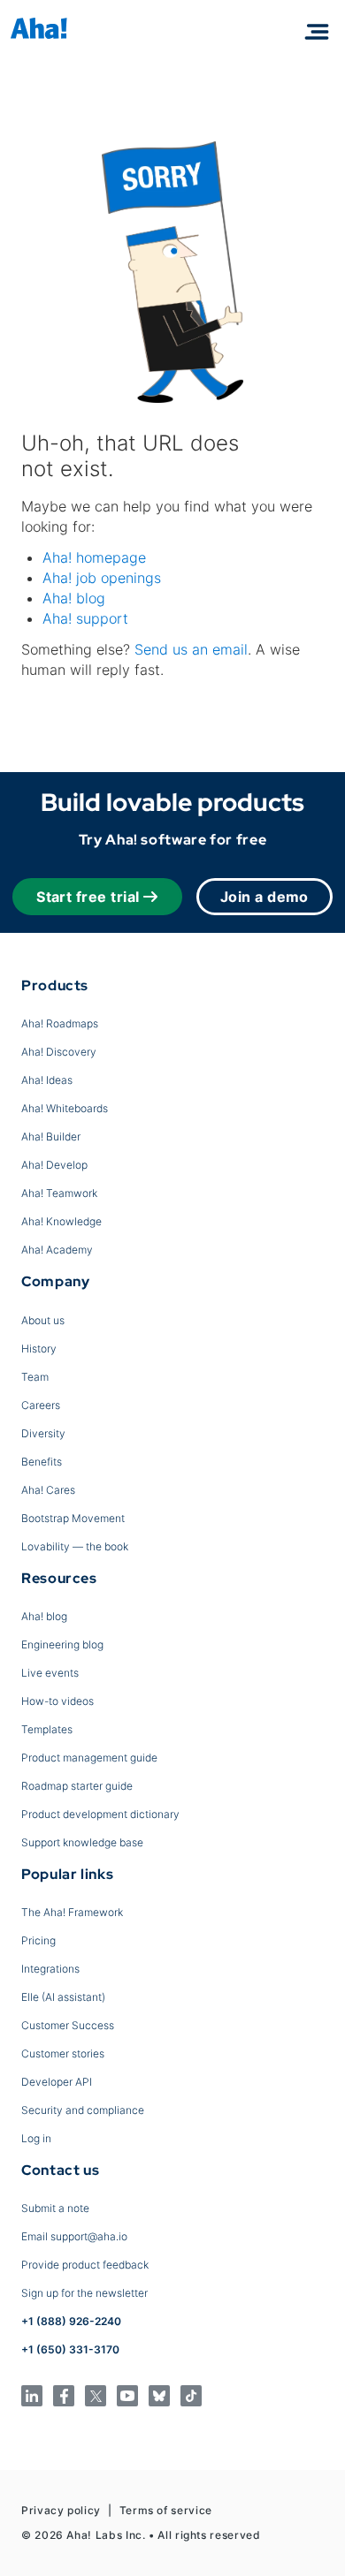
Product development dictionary (100, 1814)
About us (43, 1320)
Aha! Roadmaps (60, 1023)
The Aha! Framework (72, 1912)
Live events (50, 1673)
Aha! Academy (57, 1250)
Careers (41, 1405)
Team (35, 1377)
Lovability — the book (75, 1546)
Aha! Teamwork (59, 1193)
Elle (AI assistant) (63, 1997)
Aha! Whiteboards (65, 1108)
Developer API (57, 2082)
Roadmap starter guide (77, 1786)
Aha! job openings (102, 578)
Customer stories (63, 2053)
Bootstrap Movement (73, 1518)
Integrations (50, 1969)
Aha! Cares (48, 1490)
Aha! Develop (54, 1165)
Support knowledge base (82, 1842)
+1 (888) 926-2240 (71, 2321)
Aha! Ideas (47, 1080)
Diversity (43, 1433)
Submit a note (55, 2208)
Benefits (42, 1462)
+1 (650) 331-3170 (70, 2349)
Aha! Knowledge (61, 1221)
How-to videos (57, 1701)
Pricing (38, 1940)
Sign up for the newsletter (84, 2293)
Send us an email (191, 649)
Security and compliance (83, 2110)
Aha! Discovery (59, 1052)
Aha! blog (74, 598)
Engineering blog (62, 1644)
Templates (47, 1729)
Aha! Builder (51, 1136)
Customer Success (68, 2025)
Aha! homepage (94, 557)
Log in (36, 2138)
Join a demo (264, 897)
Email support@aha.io (74, 2236)
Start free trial (88, 897)
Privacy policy (61, 2510)
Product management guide (89, 1758)
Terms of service (166, 2510)
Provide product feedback (85, 2265)
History (39, 1349)
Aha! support (85, 618)
